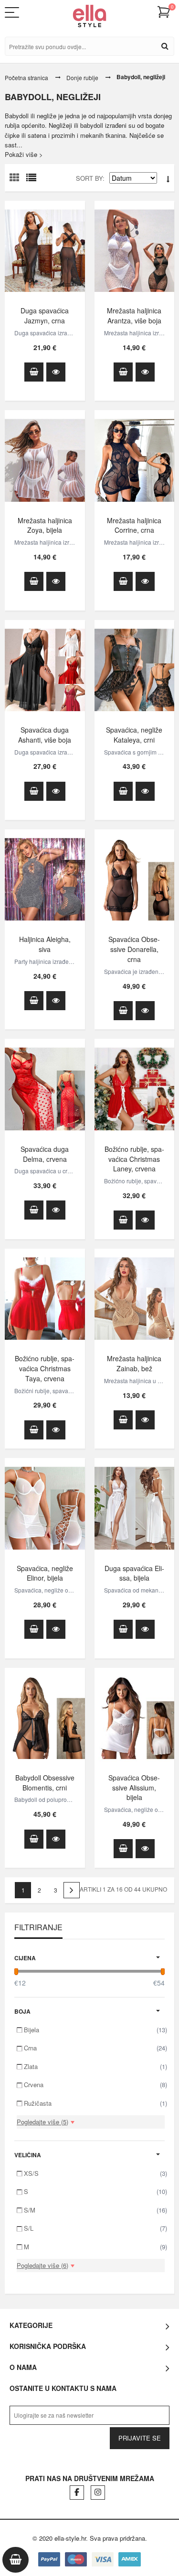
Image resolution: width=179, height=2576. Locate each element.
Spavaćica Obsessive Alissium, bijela (134, 1788)
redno (33, 180)
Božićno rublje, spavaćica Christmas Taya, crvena (45, 1368)
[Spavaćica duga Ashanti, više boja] (45, 670)
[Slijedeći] (72, 1890)
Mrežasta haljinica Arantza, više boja (134, 316)
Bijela (95, 2030)
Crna (95, 2048)
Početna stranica (26, 78)
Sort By (89, 178)
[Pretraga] (165, 46)
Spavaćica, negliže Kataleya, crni (134, 735)
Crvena (95, 2085)
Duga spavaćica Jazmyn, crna (45, 316)
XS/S (95, 2173)
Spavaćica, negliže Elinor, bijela (45, 1573)
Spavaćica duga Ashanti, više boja (45, 735)
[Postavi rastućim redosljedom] (168, 179)
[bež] (135, 1298)
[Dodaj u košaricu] (34, 372)
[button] (164, 12)
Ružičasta (95, 2103)
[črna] (45, 251)
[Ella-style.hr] (89, 16)
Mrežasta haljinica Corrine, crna (134, 525)
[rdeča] (45, 1089)
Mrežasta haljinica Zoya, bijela (45, 525)
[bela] (135, 251)
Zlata (95, 2066)
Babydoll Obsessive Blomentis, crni (45, 1783)
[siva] (45, 879)
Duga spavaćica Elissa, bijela (134, 1573)
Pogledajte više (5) (42, 2122)
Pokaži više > (24, 154)
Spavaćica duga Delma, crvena (45, 1154)
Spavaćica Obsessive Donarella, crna (134, 949)
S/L (95, 2228)
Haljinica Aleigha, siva (45, 944)
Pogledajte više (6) (42, 2265)
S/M (95, 2210)
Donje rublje (82, 78)
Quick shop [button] (56, 372)
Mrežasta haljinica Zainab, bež (134, 1363)
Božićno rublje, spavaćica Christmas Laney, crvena (134, 1159)
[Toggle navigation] (17, 12)
